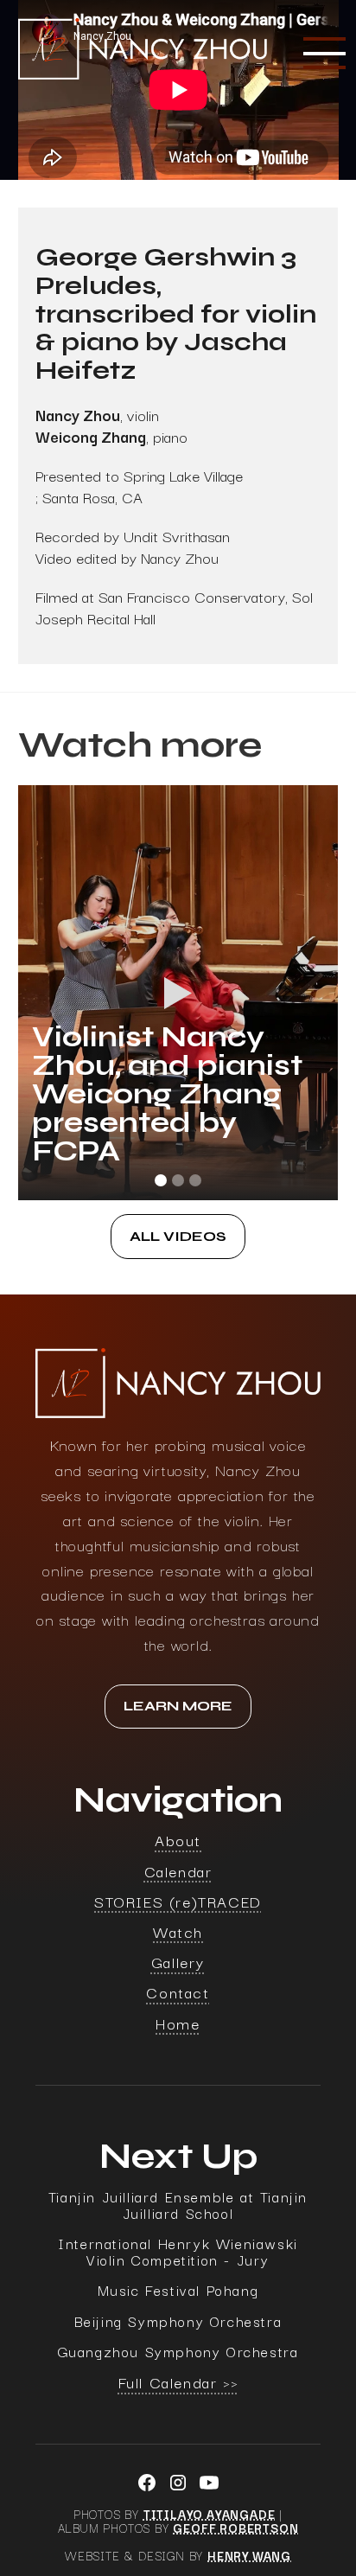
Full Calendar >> (178, 2382)
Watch (178, 1931)
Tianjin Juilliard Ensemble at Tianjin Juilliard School (178, 2205)
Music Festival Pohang (178, 2290)
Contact (178, 1992)
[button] (321, 54)
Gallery (178, 1962)
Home (178, 2023)
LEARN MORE (178, 1706)
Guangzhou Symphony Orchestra (178, 2352)
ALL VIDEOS (178, 1237)
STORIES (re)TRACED (178, 1901)
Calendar (178, 1871)
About (178, 1840)
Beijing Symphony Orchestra (178, 2321)
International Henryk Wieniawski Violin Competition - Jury (178, 2252)
